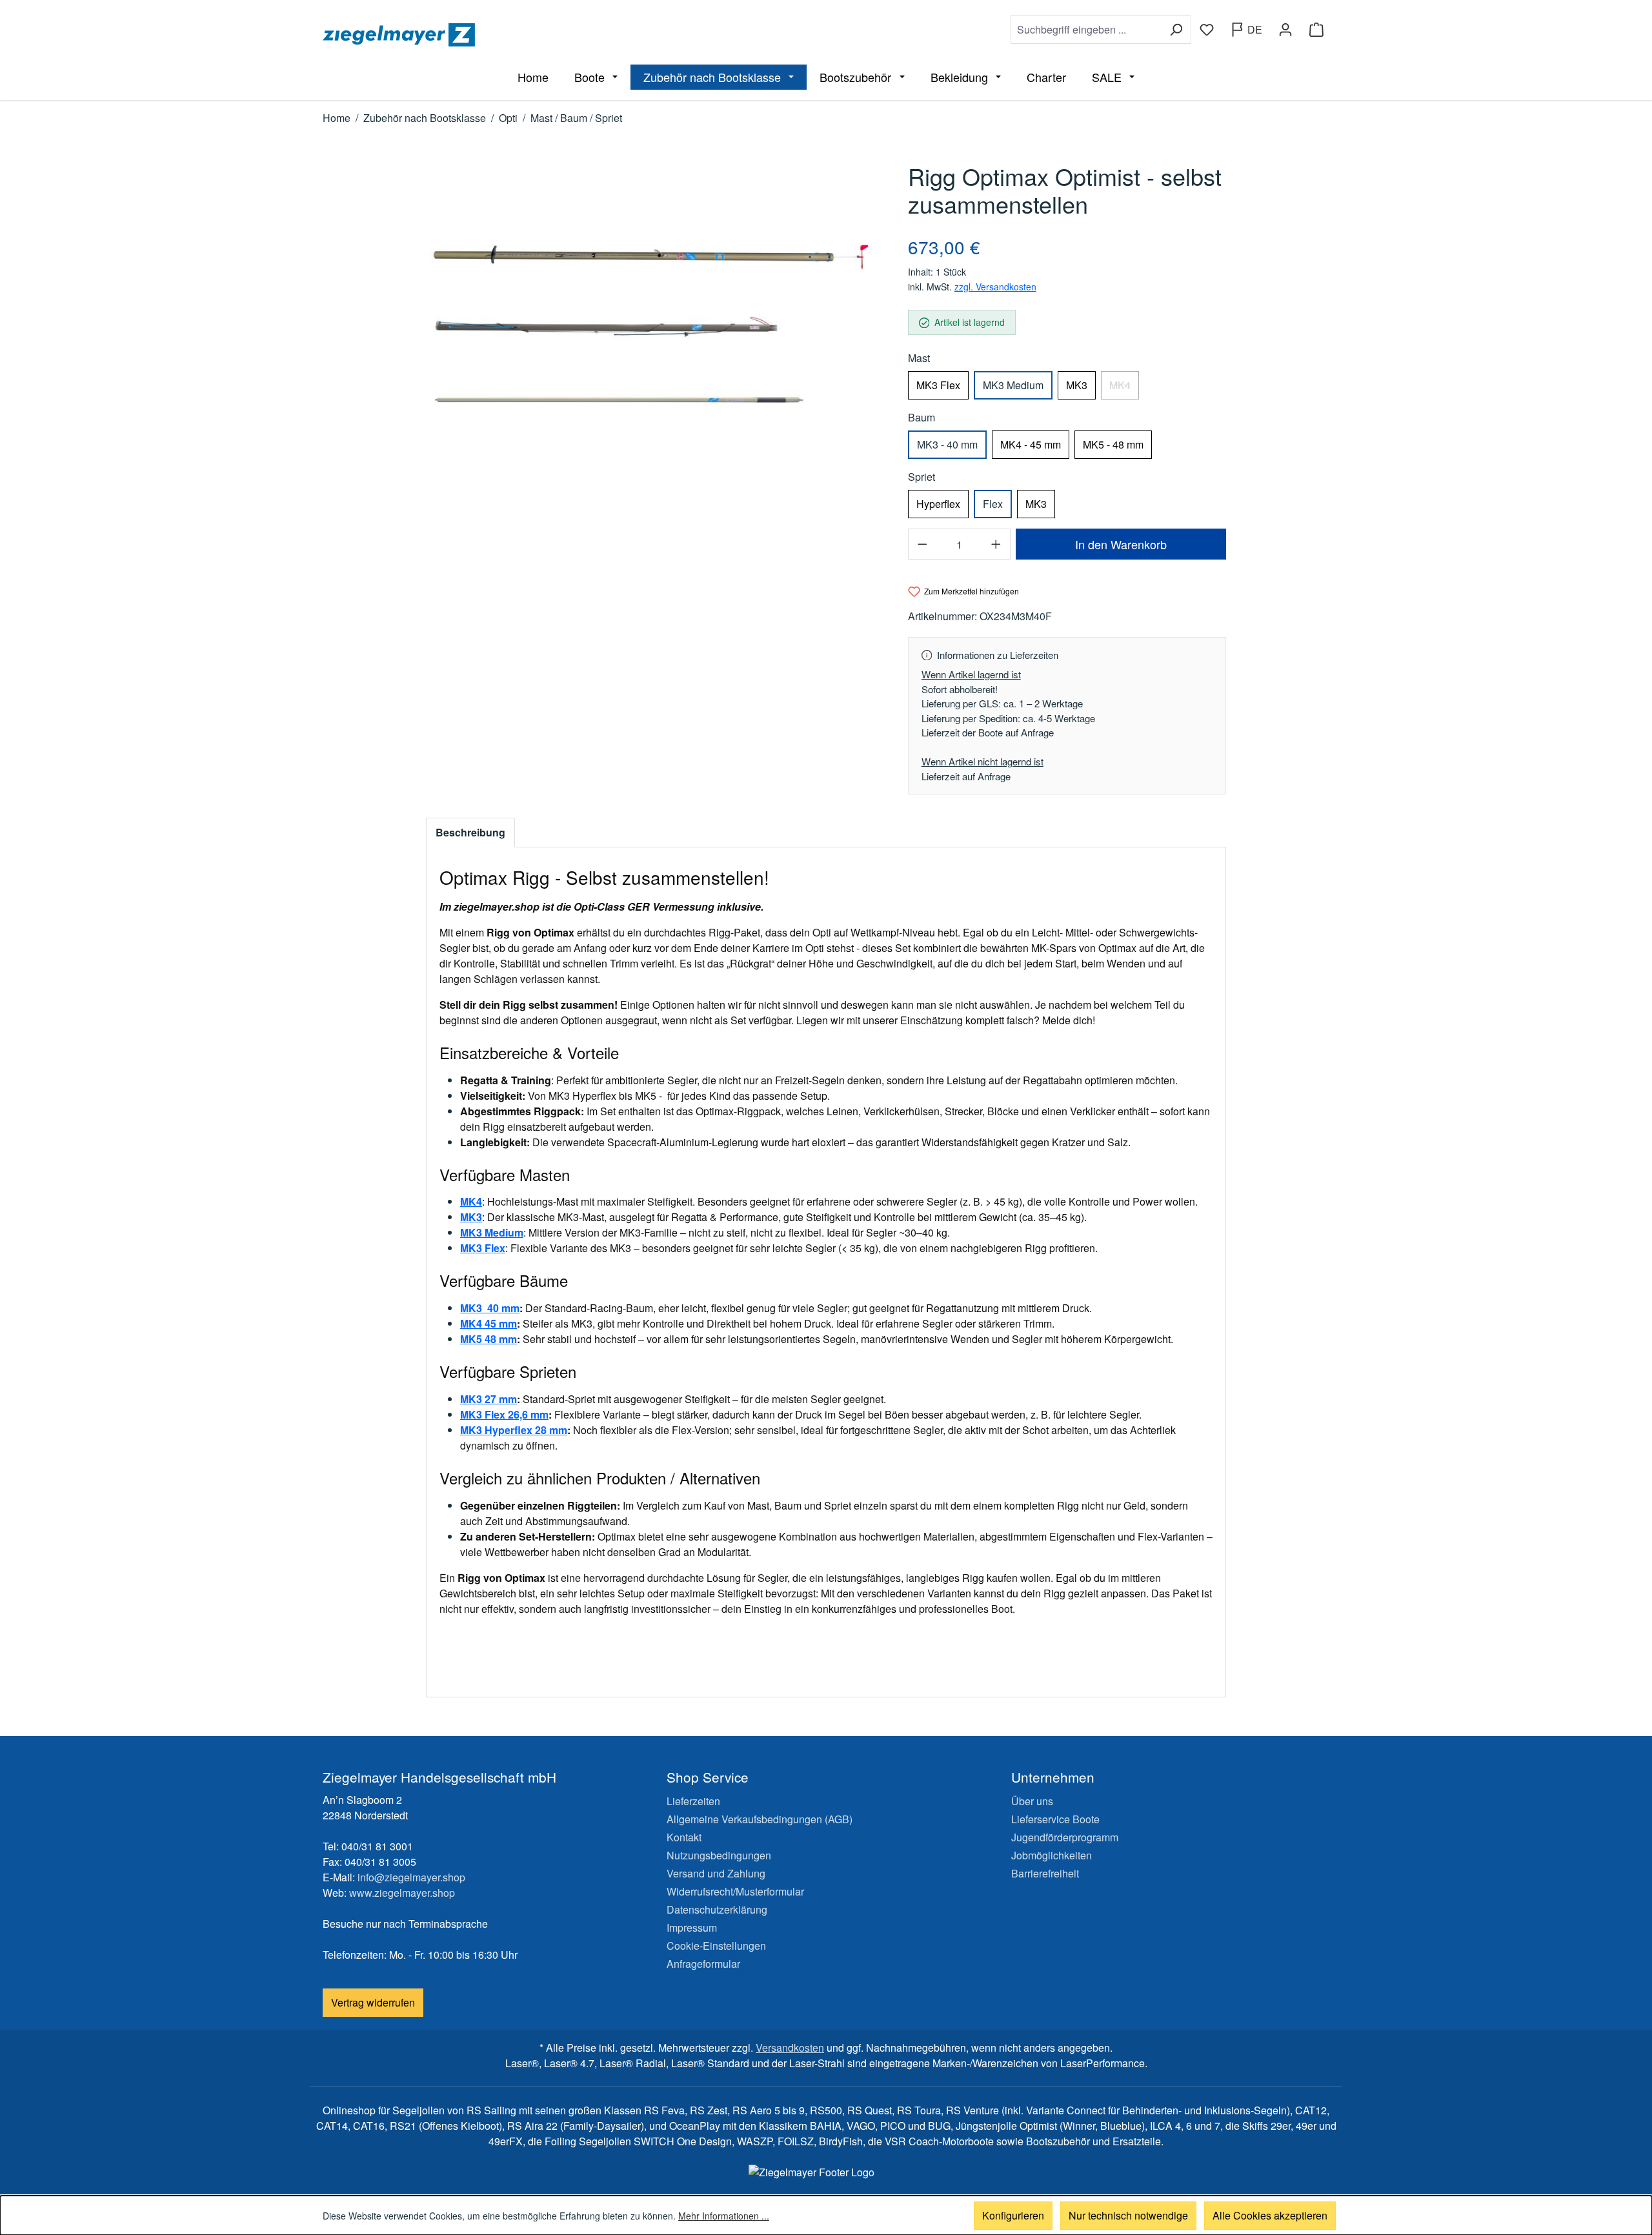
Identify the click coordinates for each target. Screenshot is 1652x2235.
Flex (993, 504)
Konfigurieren (1013, 2215)
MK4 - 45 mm (1031, 444)
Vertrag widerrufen (373, 2002)
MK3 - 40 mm (947, 444)
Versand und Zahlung (716, 1873)
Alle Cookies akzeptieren (1270, 2215)
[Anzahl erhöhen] (996, 544)
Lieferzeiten (693, 1801)
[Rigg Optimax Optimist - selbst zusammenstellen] (654, 333)
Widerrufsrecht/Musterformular (735, 1891)
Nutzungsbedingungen (719, 1855)
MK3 (1077, 385)
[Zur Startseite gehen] (572, 35)
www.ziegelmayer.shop (402, 1893)
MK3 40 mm (490, 1308)
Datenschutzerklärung (717, 1909)
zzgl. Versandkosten (995, 287)
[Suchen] (1176, 30)
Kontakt (684, 1837)
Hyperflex (938, 504)
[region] (654, 333)
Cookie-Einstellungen (716, 1946)
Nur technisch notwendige (1128, 2215)
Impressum (692, 1927)
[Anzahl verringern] (922, 544)
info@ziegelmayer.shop (411, 1877)
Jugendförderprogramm (1065, 1837)
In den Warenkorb (1121, 544)
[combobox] (1086, 30)
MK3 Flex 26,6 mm (504, 1414)
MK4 (1124, 389)
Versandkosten (790, 2048)
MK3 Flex (938, 385)
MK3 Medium (1013, 385)
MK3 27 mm (489, 1399)
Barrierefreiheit (1045, 1873)
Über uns (1032, 1801)
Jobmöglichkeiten (1052, 1855)
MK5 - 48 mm (1113, 444)
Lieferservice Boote (1055, 1819)
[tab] (470, 833)
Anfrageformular (703, 1964)
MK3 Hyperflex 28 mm (514, 1430)
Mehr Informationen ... (724, 2216)
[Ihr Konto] (1285, 30)
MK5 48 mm (489, 1339)
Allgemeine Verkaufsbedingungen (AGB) (760, 1819)
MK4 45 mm (489, 1323)
